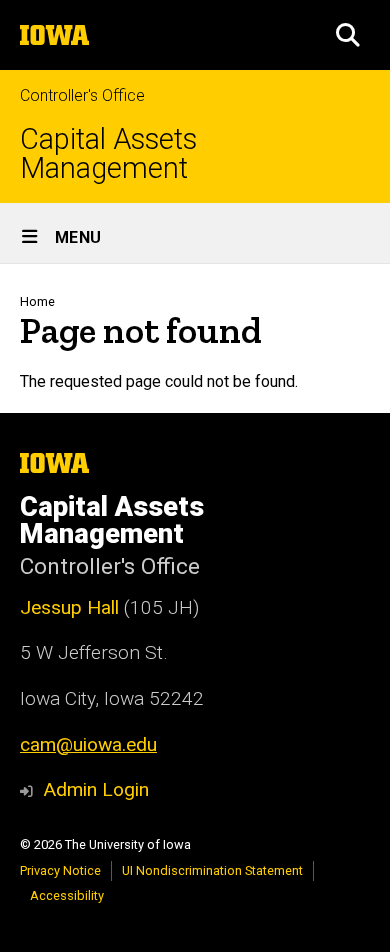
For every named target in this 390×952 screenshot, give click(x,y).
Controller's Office (82, 95)
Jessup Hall (69, 607)
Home (37, 301)
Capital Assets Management (108, 154)
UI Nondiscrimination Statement (212, 870)
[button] (348, 35)
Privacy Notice (60, 870)
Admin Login (96, 789)
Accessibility (67, 895)
